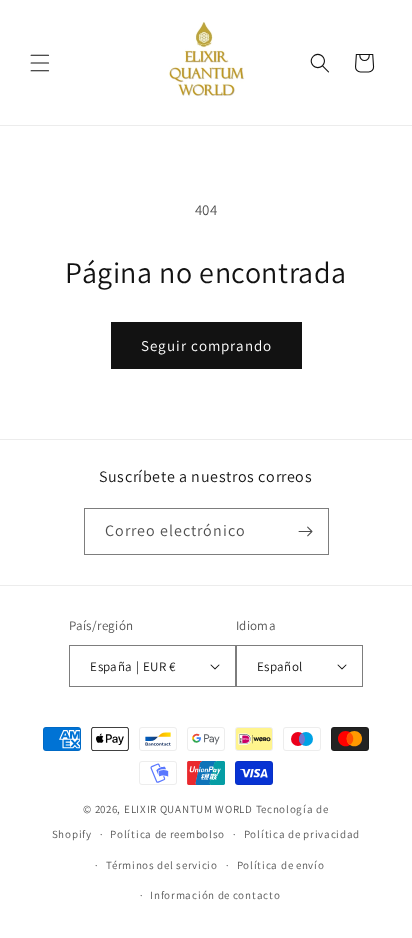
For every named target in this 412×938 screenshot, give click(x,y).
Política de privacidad (302, 834)
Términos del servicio (162, 865)
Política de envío (281, 865)
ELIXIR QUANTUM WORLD (188, 809)
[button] (40, 63)
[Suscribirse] (306, 531)
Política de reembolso (167, 834)
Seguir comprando (206, 345)
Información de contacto (215, 895)
